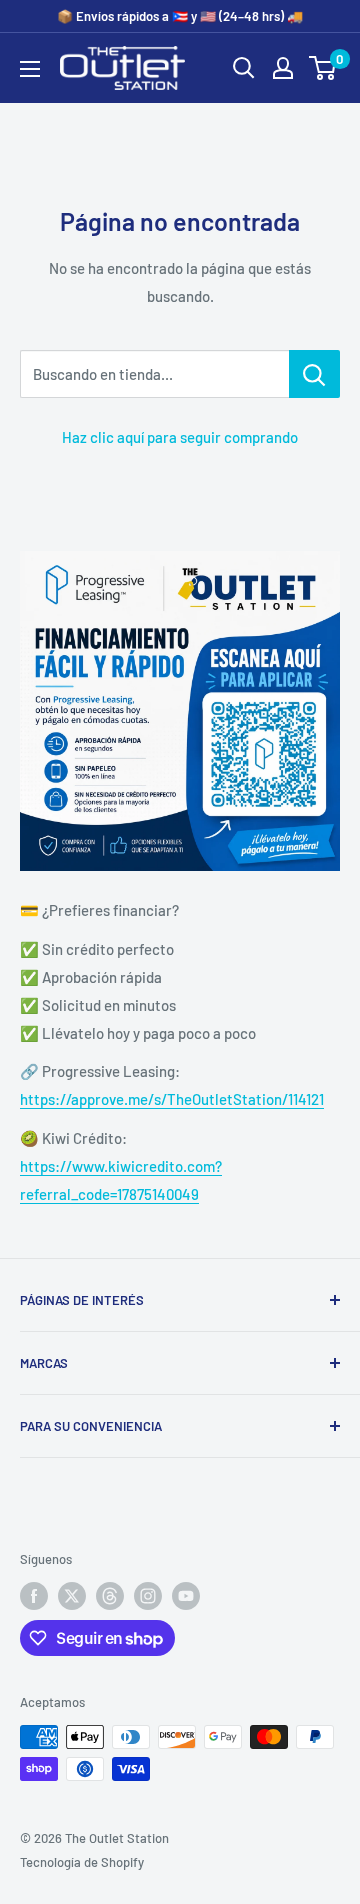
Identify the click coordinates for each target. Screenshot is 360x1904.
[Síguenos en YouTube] (186, 1596)
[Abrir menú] (30, 69)
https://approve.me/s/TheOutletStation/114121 (172, 1099)
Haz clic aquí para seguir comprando (180, 437)
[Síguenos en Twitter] (72, 1596)
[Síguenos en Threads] (110, 1596)
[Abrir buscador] (244, 68)
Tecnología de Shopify (82, 1862)
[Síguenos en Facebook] (34, 1596)
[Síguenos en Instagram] (148, 1596)
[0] (323, 68)
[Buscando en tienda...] (314, 374)
